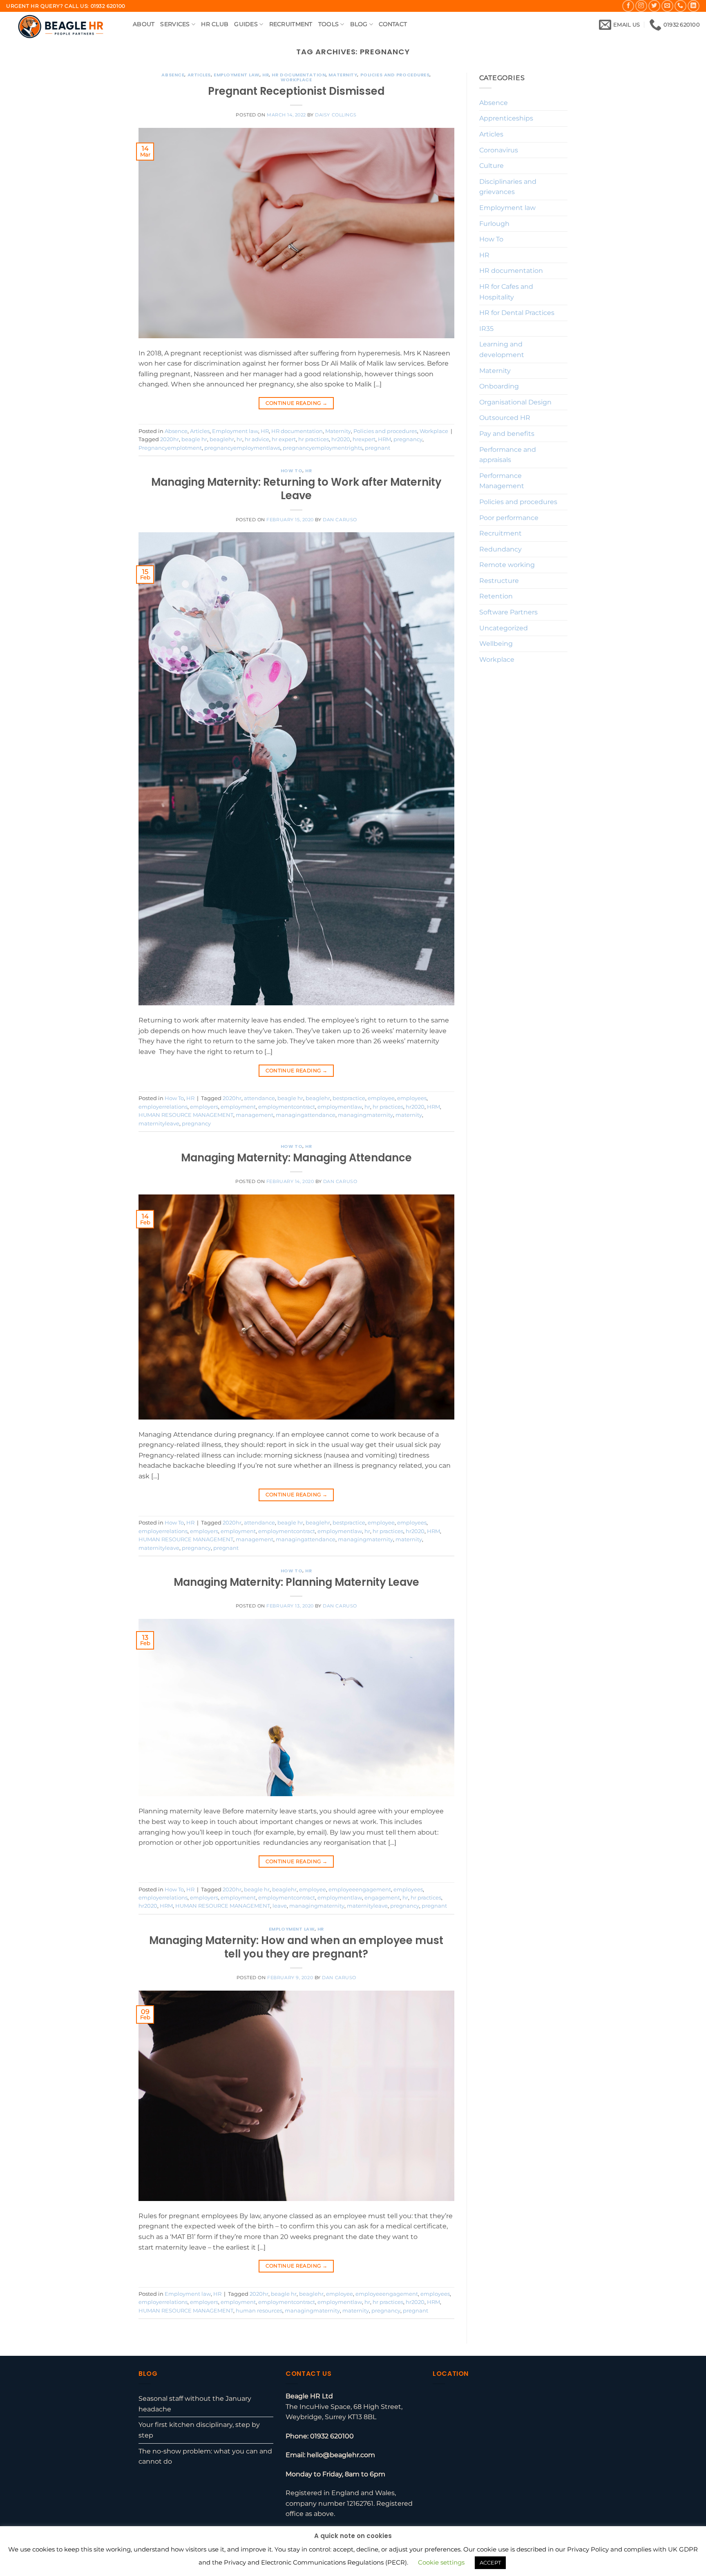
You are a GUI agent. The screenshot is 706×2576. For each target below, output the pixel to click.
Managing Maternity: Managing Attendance (296, 1158)
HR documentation (299, 75)
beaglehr (222, 439)
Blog (359, 24)
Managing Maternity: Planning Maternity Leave (296, 1582)
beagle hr (194, 439)
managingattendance (306, 1115)
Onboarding (499, 386)
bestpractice (349, 1098)
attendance (259, 1098)
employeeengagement (360, 1890)
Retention (496, 596)
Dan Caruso (340, 520)
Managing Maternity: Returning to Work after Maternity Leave (296, 489)
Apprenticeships (506, 118)
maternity (409, 1115)
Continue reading (297, 403)
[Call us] (680, 6)
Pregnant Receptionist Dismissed (296, 91)
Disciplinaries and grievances (508, 187)
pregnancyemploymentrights (323, 448)
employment (238, 1107)
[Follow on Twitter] (654, 6)
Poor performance (509, 518)
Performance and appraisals (508, 455)
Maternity (343, 75)
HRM (384, 439)
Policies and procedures (395, 75)
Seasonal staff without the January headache (195, 2404)
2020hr (170, 439)
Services (175, 24)
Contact (393, 24)
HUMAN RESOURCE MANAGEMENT (186, 1115)
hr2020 (341, 439)
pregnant (378, 448)
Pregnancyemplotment (170, 448)
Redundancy (500, 549)
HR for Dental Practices (517, 313)
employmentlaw (340, 1107)
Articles (199, 75)
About (144, 24)
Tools (328, 24)
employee (381, 1098)
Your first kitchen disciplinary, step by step (199, 2430)
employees (412, 1098)
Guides (246, 24)
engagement (382, 1898)
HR (266, 75)
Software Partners (508, 612)
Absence (173, 75)
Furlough (494, 224)
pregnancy (408, 439)
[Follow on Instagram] (641, 6)
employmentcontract (287, 1107)
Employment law (237, 75)
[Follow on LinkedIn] (694, 6)
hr (239, 439)
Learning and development (502, 349)
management (255, 1115)
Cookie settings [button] (441, 2562)
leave (280, 1906)
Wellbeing (496, 644)
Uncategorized (504, 628)
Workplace (296, 80)
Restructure (499, 581)
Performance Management (502, 481)
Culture (492, 166)
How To (292, 471)
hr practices (314, 439)
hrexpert (364, 439)
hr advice (257, 439)
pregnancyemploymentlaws (242, 448)
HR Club (215, 24)
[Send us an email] (667, 6)
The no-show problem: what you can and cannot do (205, 2457)
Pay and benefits (507, 434)
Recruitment (291, 24)
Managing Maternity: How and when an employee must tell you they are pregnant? (296, 1947)
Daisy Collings (336, 115)
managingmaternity (365, 1115)
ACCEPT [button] (490, 2563)
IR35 (486, 329)
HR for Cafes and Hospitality (506, 292)
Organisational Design (515, 402)
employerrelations (163, 1107)
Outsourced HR (505, 418)
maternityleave (159, 1124)
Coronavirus (499, 150)
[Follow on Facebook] (628, 6)
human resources (259, 2311)
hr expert (284, 439)
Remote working (507, 565)
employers (204, 1107)
